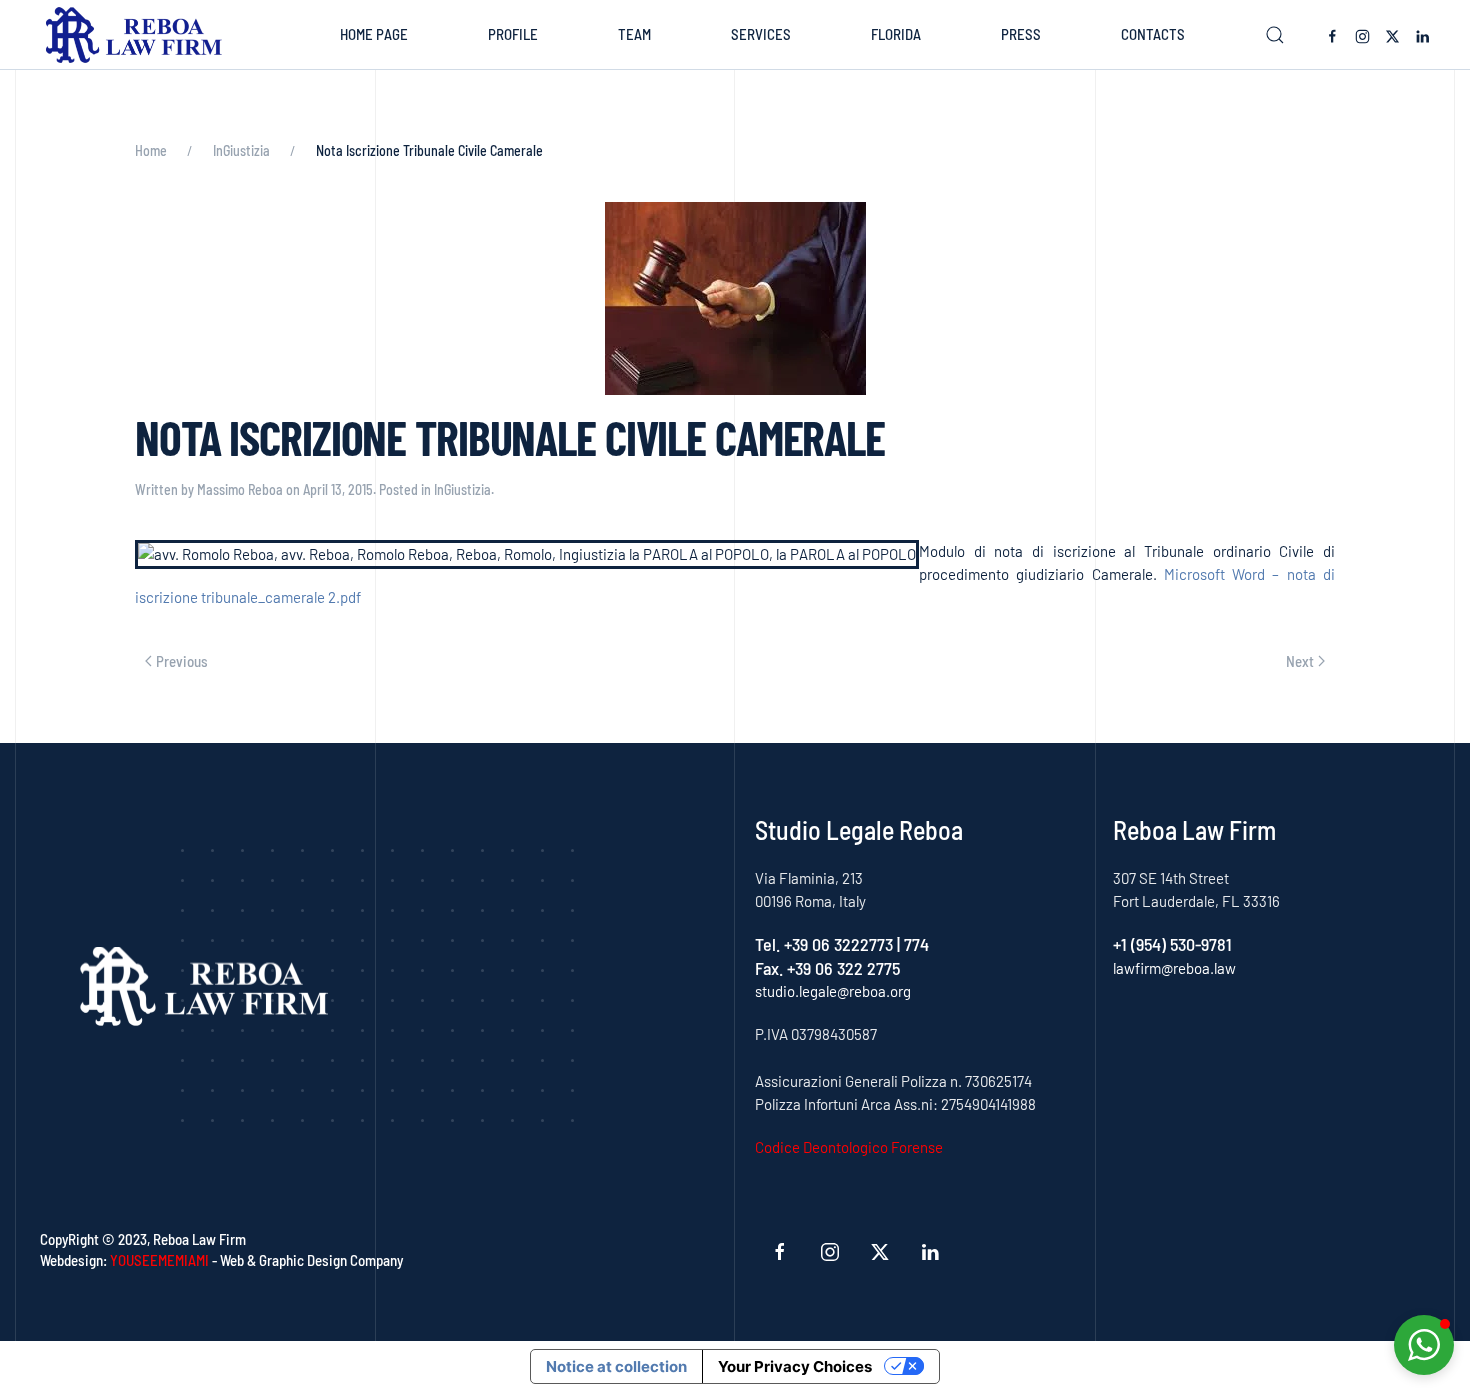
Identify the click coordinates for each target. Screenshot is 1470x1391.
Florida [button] (896, 34)
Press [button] (1021, 34)
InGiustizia (462, 489)
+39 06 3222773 (838, 944)
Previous (182, 661)
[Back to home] (138, 35)
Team (634, 34)
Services (761, 34)
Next (1300, 661)
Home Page (374, 34)
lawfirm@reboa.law (1174, 968)
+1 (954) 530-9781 (1172, 944)
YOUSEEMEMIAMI (159, 1260)
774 (916, 944)
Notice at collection (616, 1366)
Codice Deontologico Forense (849, 1147)
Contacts (1153, 34)
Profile (513, 34)
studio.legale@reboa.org (833, 991)
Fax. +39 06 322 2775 (827, 968)
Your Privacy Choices (795, 1366)
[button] (1275, 35)
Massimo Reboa (240, 489)
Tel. (769, 944)
